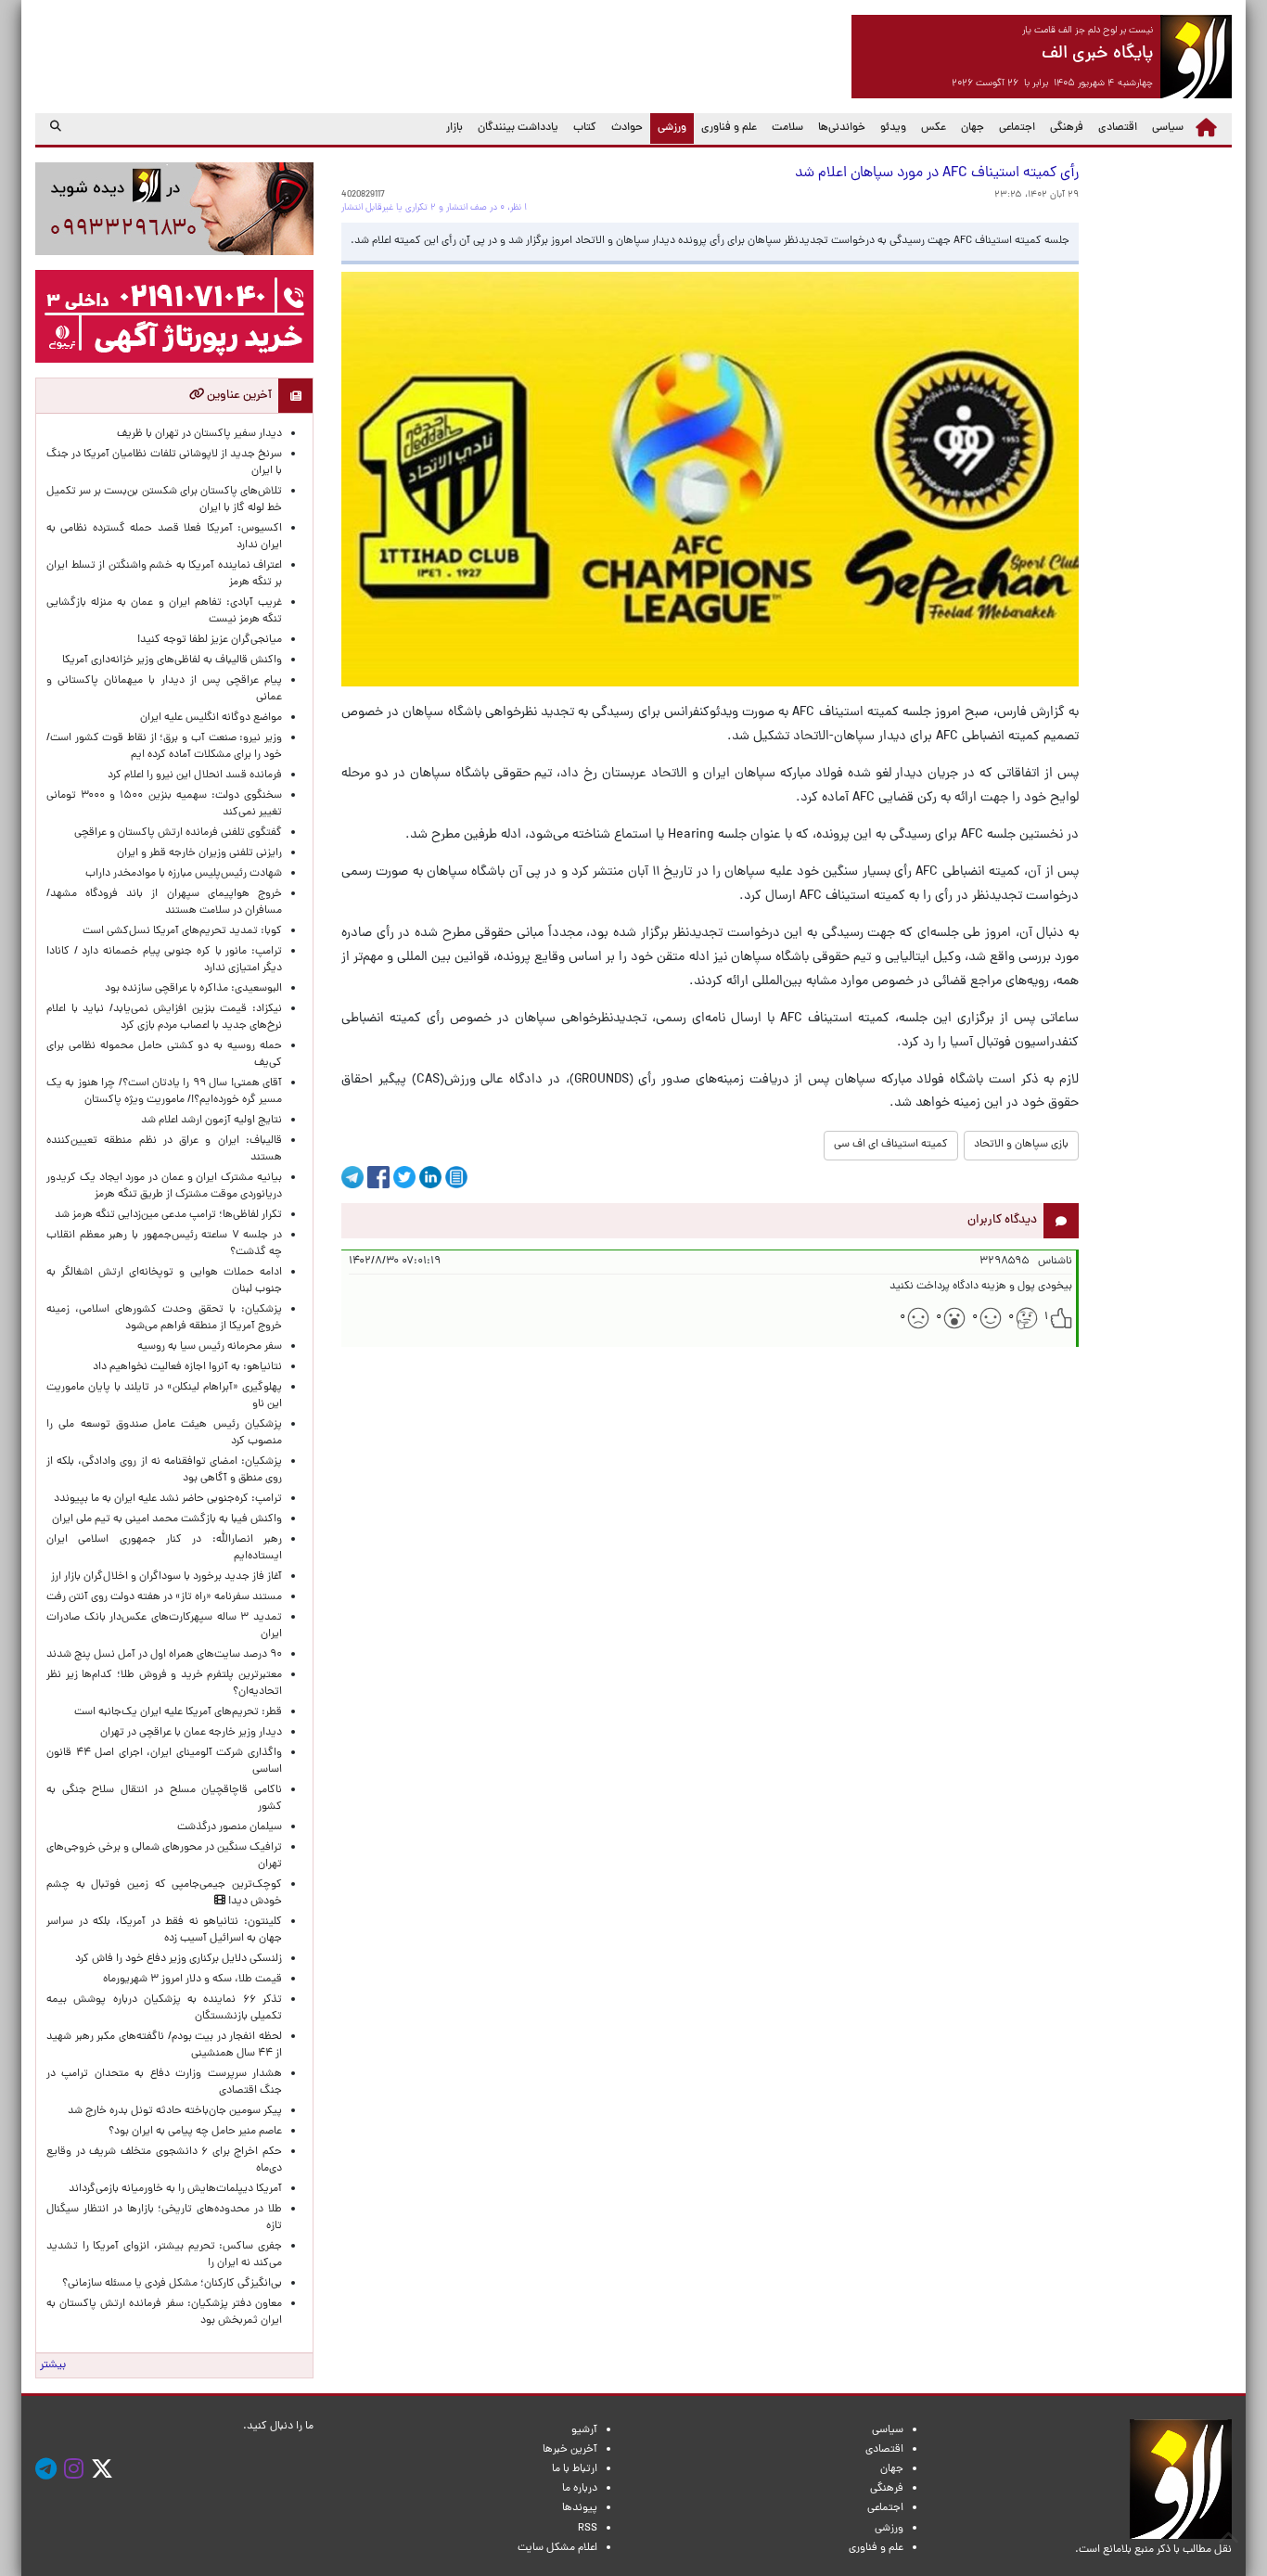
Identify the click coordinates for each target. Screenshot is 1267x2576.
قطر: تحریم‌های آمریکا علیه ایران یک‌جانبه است (178, 1712)
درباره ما (580, 2489)
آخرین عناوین (238, 396)
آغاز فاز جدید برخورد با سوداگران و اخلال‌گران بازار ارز (166, 1577)
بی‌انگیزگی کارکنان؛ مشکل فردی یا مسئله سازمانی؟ (172, 2284)
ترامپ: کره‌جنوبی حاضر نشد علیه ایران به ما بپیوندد (168, 1499)
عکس (934, 128)
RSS (588, 2529)
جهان (973, 128)
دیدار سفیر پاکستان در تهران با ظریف (199, 434)
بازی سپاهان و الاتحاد (1021, 1145)
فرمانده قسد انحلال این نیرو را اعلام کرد (195, 775)
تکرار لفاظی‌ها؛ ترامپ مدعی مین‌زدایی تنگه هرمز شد (168, 1215)
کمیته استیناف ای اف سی (891, 1145)
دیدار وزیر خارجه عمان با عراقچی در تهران (191, 1733)
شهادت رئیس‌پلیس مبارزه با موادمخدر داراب (184, 874)
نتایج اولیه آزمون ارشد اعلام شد (211, 1121)
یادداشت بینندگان (518, 128)
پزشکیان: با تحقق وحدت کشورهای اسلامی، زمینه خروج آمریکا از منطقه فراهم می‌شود (164, 1318)
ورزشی (668, 128)
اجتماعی (1017, 128)
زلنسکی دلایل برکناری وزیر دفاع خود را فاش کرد (179, 1959)
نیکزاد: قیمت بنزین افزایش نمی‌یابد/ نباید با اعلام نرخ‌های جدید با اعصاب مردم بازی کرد (164, 1018)
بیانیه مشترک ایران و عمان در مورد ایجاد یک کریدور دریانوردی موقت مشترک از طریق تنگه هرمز (164, 1186)
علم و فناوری (729, 128)
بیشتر (53, 2365)
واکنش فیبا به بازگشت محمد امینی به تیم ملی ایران (167, 1519)
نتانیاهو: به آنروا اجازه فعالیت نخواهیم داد (187, 1367)
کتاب (585, 128)
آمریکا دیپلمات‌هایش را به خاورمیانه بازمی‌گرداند (175, 2189)
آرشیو (584, 2430)
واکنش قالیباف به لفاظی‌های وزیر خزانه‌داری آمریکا (172, 660)
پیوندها (580, 2508)
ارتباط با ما (575, 2469)
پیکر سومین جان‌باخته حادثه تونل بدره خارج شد (175, 2111)
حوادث (627, 128)
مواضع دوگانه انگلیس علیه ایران (211, 718)
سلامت (787, 128)
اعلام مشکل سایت (557, 2548)
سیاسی (1168, 128)
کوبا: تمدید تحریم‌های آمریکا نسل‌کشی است (182, 931)
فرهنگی (1067, 128)
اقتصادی (1118, 128)
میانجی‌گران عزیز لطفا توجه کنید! (210, 640)
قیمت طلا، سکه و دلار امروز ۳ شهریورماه (192, 1980)
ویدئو (893, 128)
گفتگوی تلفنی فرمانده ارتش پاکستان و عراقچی (178, 833)
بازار (454, 128)
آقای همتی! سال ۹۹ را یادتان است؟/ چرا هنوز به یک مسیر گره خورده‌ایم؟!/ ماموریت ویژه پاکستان (164, 1092)
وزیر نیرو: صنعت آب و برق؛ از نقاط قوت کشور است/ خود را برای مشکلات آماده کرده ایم (164, 747)
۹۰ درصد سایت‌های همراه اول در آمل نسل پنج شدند (164, 1655)
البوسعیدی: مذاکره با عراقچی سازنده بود (193, 989)
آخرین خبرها (570, 2450)
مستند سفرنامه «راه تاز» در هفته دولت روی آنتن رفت (164, 1597)
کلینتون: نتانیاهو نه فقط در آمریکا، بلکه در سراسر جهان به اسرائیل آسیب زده (164, 1930)
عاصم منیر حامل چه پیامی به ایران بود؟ (195, 2132)
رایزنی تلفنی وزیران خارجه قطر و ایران (199, 853)
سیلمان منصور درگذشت (230, 1827)
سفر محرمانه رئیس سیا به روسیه (210, 1347)
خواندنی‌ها (842, 128)
